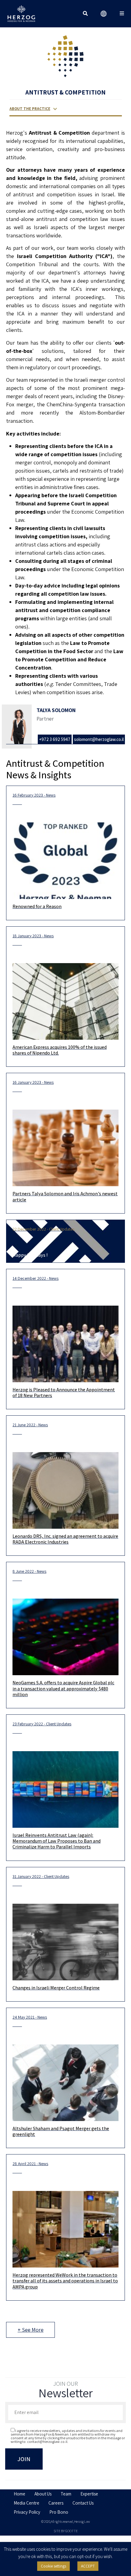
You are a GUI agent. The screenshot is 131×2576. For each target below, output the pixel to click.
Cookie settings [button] (53, 2566)
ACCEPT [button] (88, 2566)
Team (66, 2494)
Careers (56, 2503)
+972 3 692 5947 (55, 739)
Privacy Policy (27, 2512)
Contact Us (83, 2503)
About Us (43, 2494)
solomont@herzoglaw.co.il (99, 739)
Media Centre (27, 2503)
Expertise (89, 2494)
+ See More (31, 2330)
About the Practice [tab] (30, 109)
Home (19, 2494)
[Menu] (122, 14)
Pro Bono (59, 2512)
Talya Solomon (56, 710)
